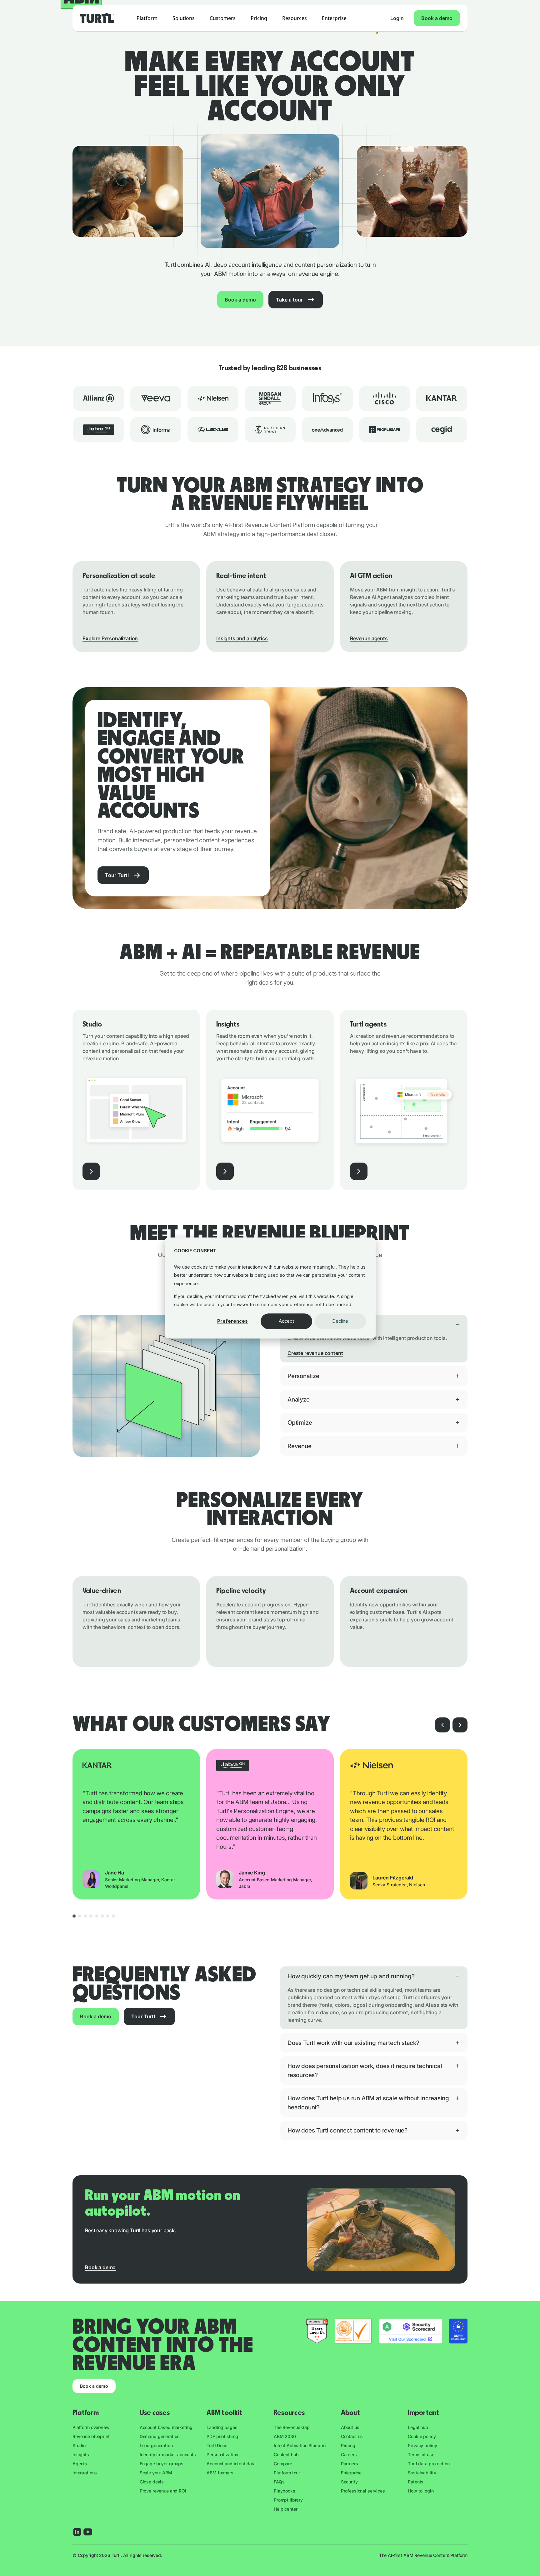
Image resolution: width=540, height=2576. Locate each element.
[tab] (74, 1916)
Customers (223, 18)
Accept (286, 1321)
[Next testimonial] (460, 1725)
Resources (295, 18)
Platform (147, 18)
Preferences (232, 1321)
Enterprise (334, 18)
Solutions (184, 18)
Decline (340, 1321)
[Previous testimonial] (442, 1725)
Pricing (259, 18)
